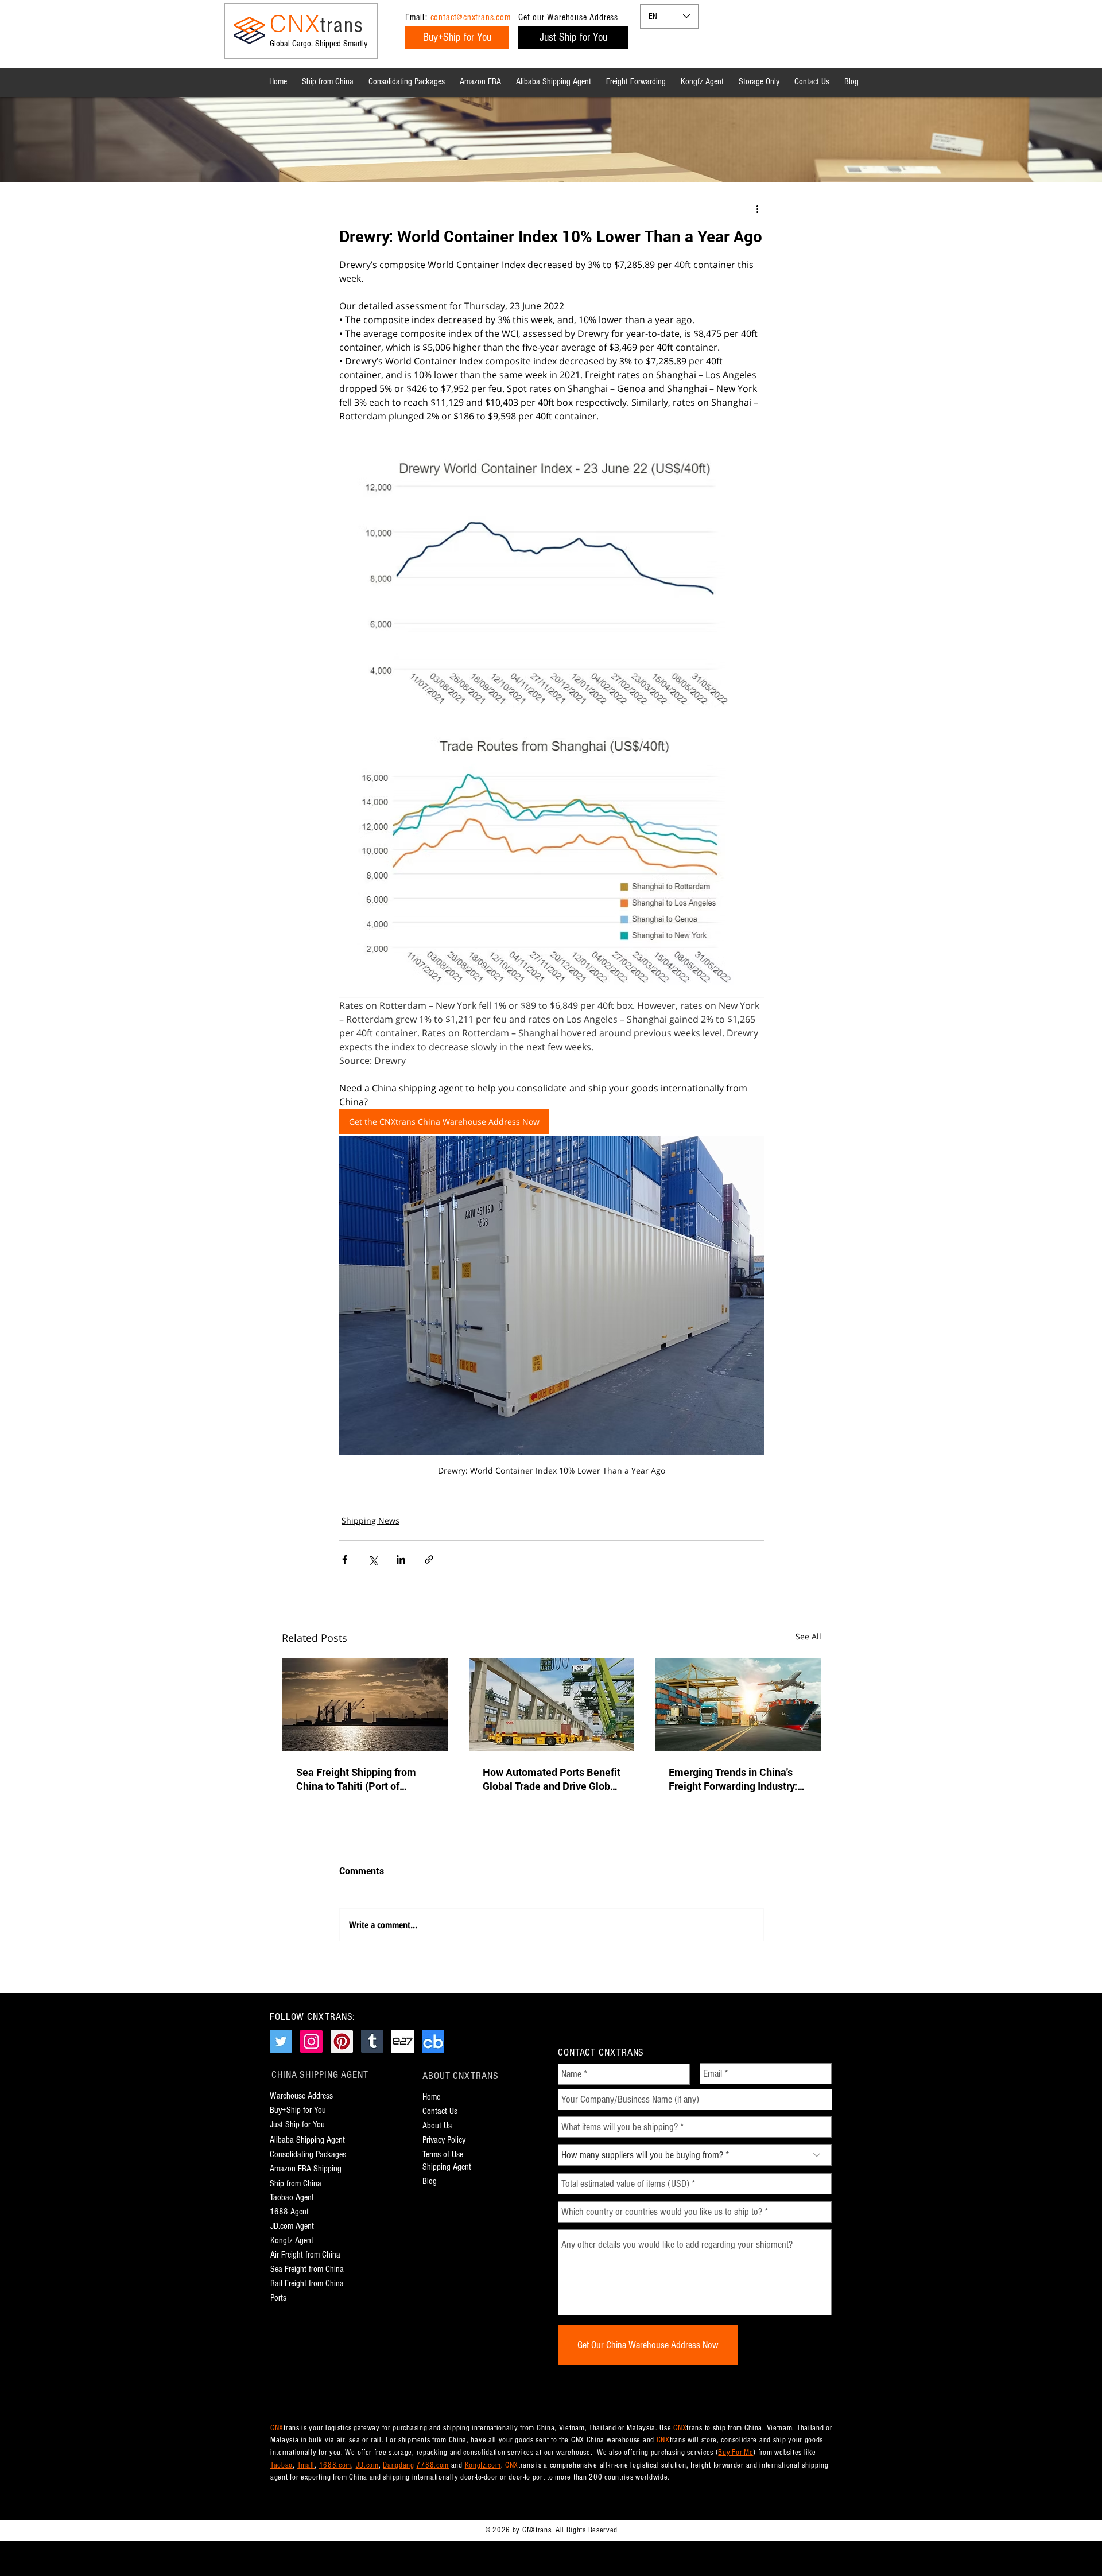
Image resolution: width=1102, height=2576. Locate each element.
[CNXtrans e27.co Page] (403, 2041)
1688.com (335, 2465)
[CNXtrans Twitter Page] (281, 2041)
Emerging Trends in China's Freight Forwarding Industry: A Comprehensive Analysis (738, 1779)
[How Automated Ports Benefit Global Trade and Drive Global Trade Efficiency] (552, 1704)
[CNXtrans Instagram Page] (311, 2041)
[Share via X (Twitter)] (373, 1559)
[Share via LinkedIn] (401, 1559)
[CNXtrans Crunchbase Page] (433, 2041)
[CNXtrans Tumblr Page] (372, 2041)
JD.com (367, 2465)
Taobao (282, 2465)
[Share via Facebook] (345, 1559)
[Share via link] (429, 1559)
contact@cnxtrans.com (471, 17)
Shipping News (370, 1520)
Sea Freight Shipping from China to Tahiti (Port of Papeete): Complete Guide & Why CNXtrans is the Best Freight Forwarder (362, 1779)
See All (808, 1636)
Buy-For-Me (736, 2453)
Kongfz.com (483, 2465)
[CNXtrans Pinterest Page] (342, 2041)
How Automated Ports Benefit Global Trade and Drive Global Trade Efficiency (552, 1779)
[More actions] (757, 209)
